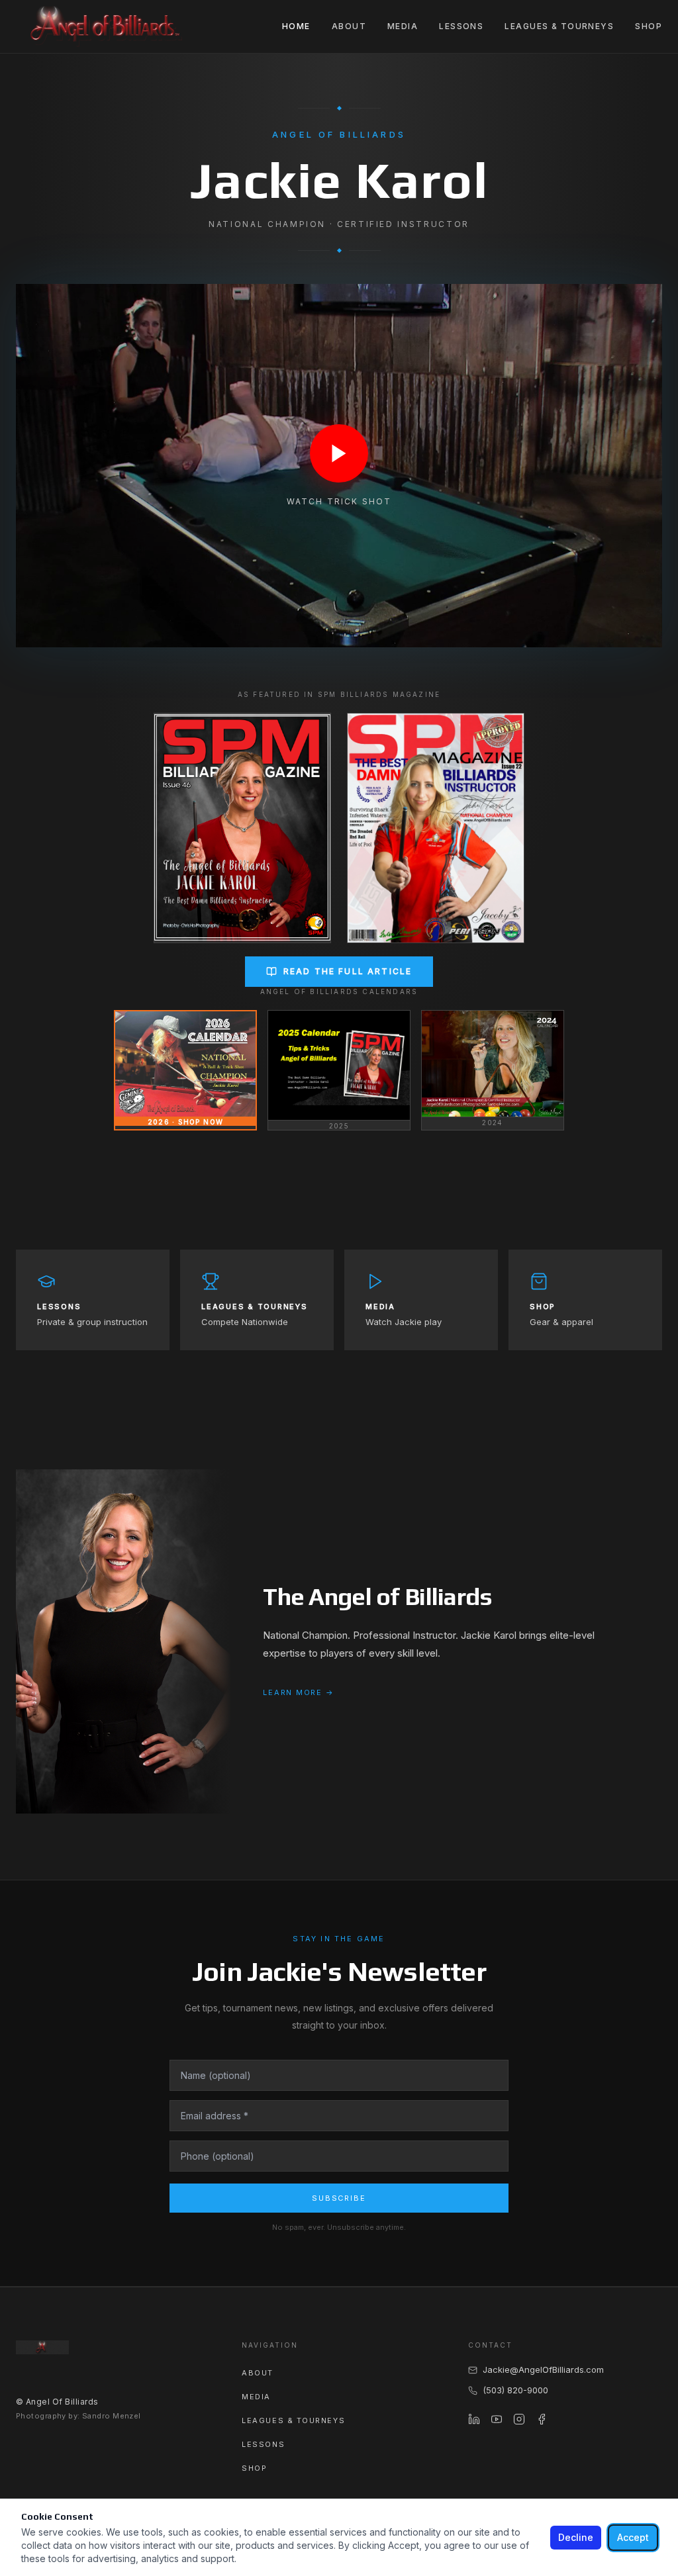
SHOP (649, 26)
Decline (576, 2537)
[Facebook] (542, 2419)
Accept (633, 2537)
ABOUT (349, 26)
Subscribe (339, 2198)
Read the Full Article (348, 971)
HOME (296, 26)
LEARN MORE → (298, 1692)
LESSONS (461, 26)
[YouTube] (497, 2419)
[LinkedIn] (474, 2419)
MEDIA (403, 26)
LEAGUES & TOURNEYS (559, 26)
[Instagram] (519, 2419)
